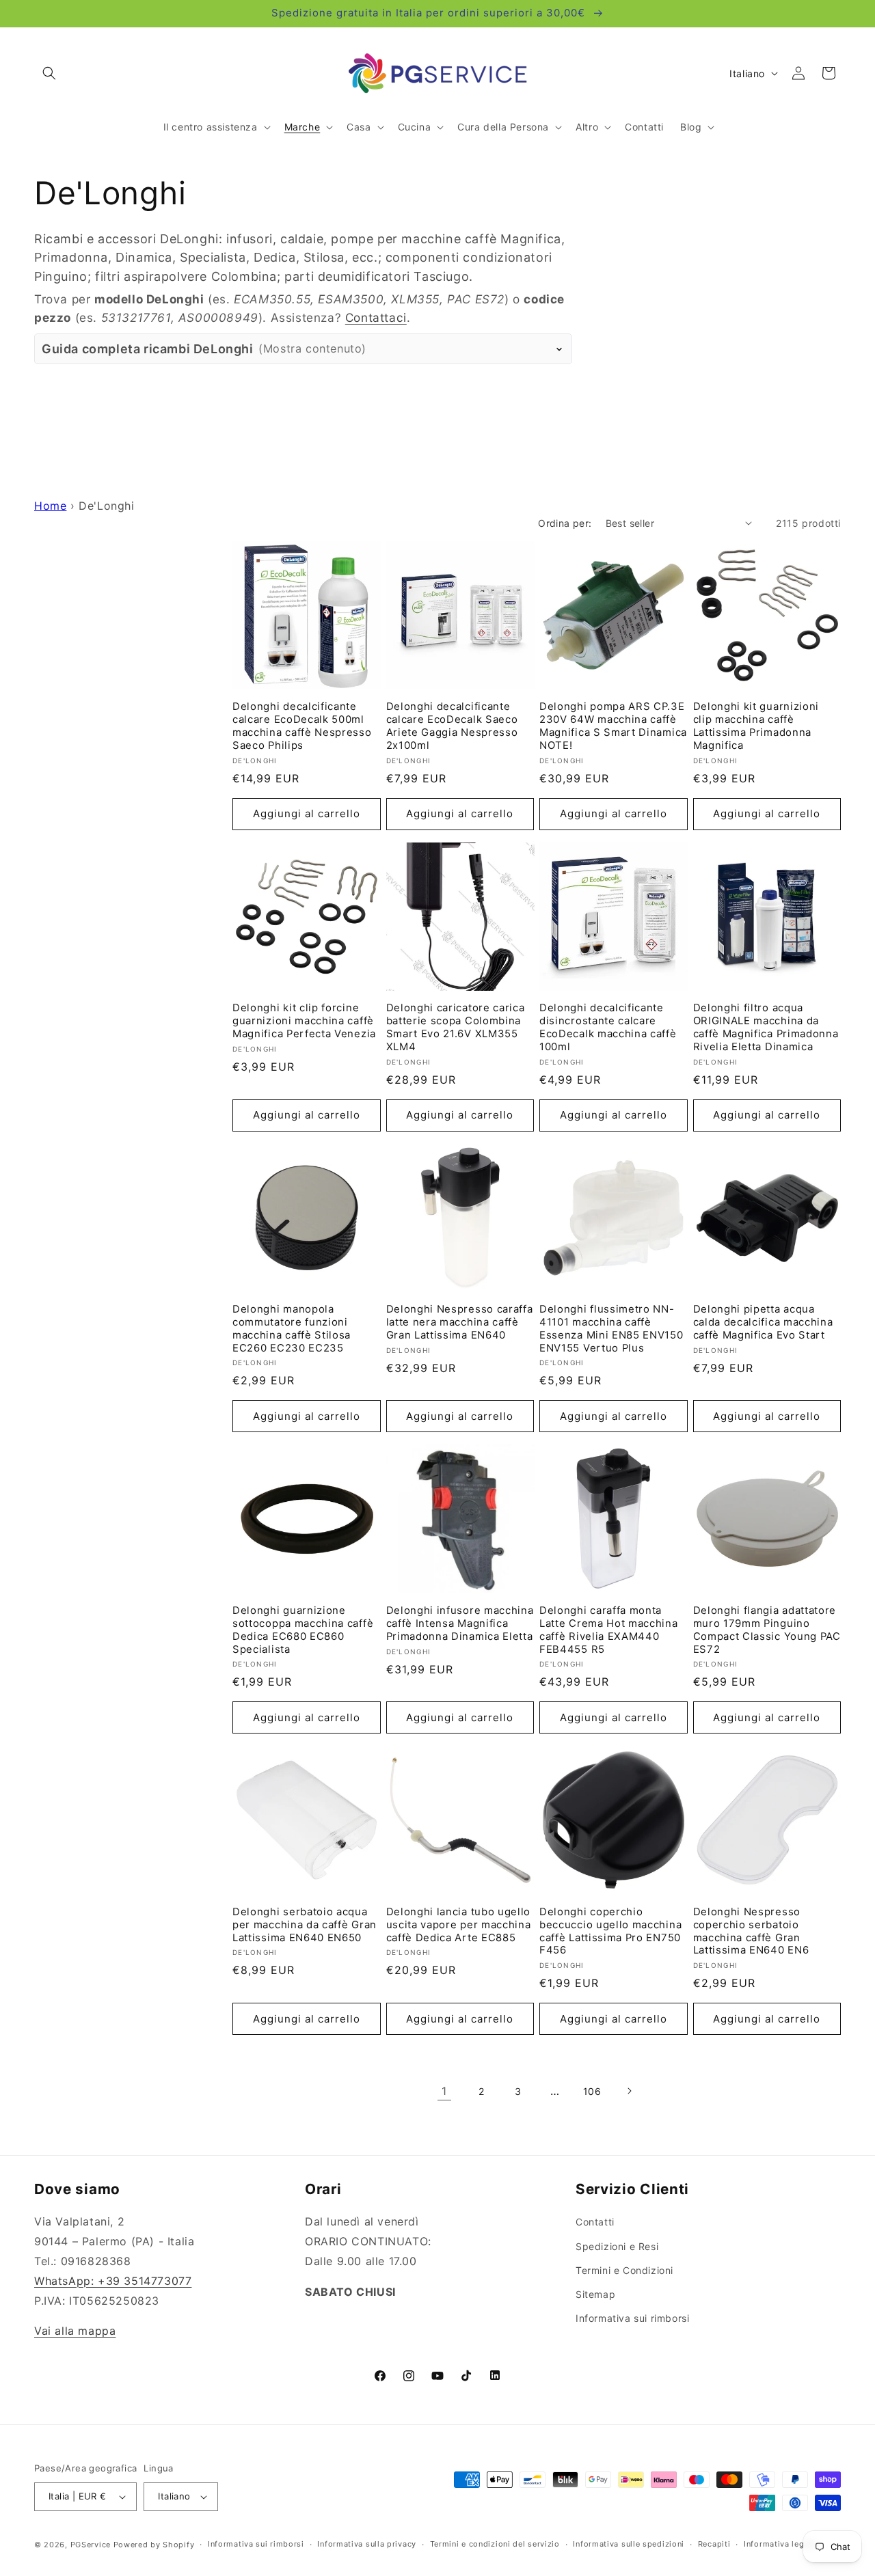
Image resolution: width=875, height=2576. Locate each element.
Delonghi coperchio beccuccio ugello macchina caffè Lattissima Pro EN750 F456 (610, 1931)
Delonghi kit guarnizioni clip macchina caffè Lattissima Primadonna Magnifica (756, 726)
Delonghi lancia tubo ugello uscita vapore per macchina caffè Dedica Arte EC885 (459, 1925)
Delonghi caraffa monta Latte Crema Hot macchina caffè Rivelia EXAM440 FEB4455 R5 (609, 1630)
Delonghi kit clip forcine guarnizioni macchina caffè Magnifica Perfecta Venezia (304, 1021)
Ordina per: (565, 523)
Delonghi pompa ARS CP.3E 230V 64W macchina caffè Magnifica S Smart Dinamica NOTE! (613, 726)
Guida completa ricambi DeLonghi (204, 349)
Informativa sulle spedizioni (629, 2544)
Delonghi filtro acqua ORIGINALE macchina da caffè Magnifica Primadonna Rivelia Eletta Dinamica (766, 1027)
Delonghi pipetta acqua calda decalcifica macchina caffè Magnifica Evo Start (763, 1322)
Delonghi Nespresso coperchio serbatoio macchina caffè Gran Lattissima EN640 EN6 (751, 1931)
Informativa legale (780, 2544)
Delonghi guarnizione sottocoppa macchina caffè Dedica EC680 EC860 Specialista (303, 1630)
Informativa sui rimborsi (632, 2318)
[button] (49, 73)
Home (50, 506)
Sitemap (595, 2294)
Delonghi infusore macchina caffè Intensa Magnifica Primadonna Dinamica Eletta (460, 1623)
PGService (91, 2545)
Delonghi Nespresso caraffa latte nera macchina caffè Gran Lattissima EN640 (460, 1322)
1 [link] (444, 2091)
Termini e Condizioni (624, 2270)
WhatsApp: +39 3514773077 (113, 2281)
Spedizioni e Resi (617, 2246)
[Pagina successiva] (629, 2091)
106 (592, 2091)
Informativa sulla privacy (367, 2544)
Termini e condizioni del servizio (495, 2544)
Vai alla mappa (75, 2331)
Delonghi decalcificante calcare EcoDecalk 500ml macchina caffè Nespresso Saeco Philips (302, 726)
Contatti (595, 2222)
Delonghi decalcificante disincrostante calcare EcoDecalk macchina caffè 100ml (608, 1027)
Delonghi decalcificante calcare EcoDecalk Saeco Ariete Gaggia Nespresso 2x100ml (452, 726)
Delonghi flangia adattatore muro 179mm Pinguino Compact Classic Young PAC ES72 (767, 1630)
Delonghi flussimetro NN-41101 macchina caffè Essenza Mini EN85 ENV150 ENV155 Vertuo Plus (611, 1329)
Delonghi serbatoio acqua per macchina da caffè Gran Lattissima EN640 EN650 (305, 1925)
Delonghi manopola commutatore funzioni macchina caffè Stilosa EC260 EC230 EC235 (292, 1329)
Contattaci (376, 317)
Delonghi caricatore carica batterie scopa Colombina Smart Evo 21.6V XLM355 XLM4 (456, 1027)
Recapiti (714, 2544)
